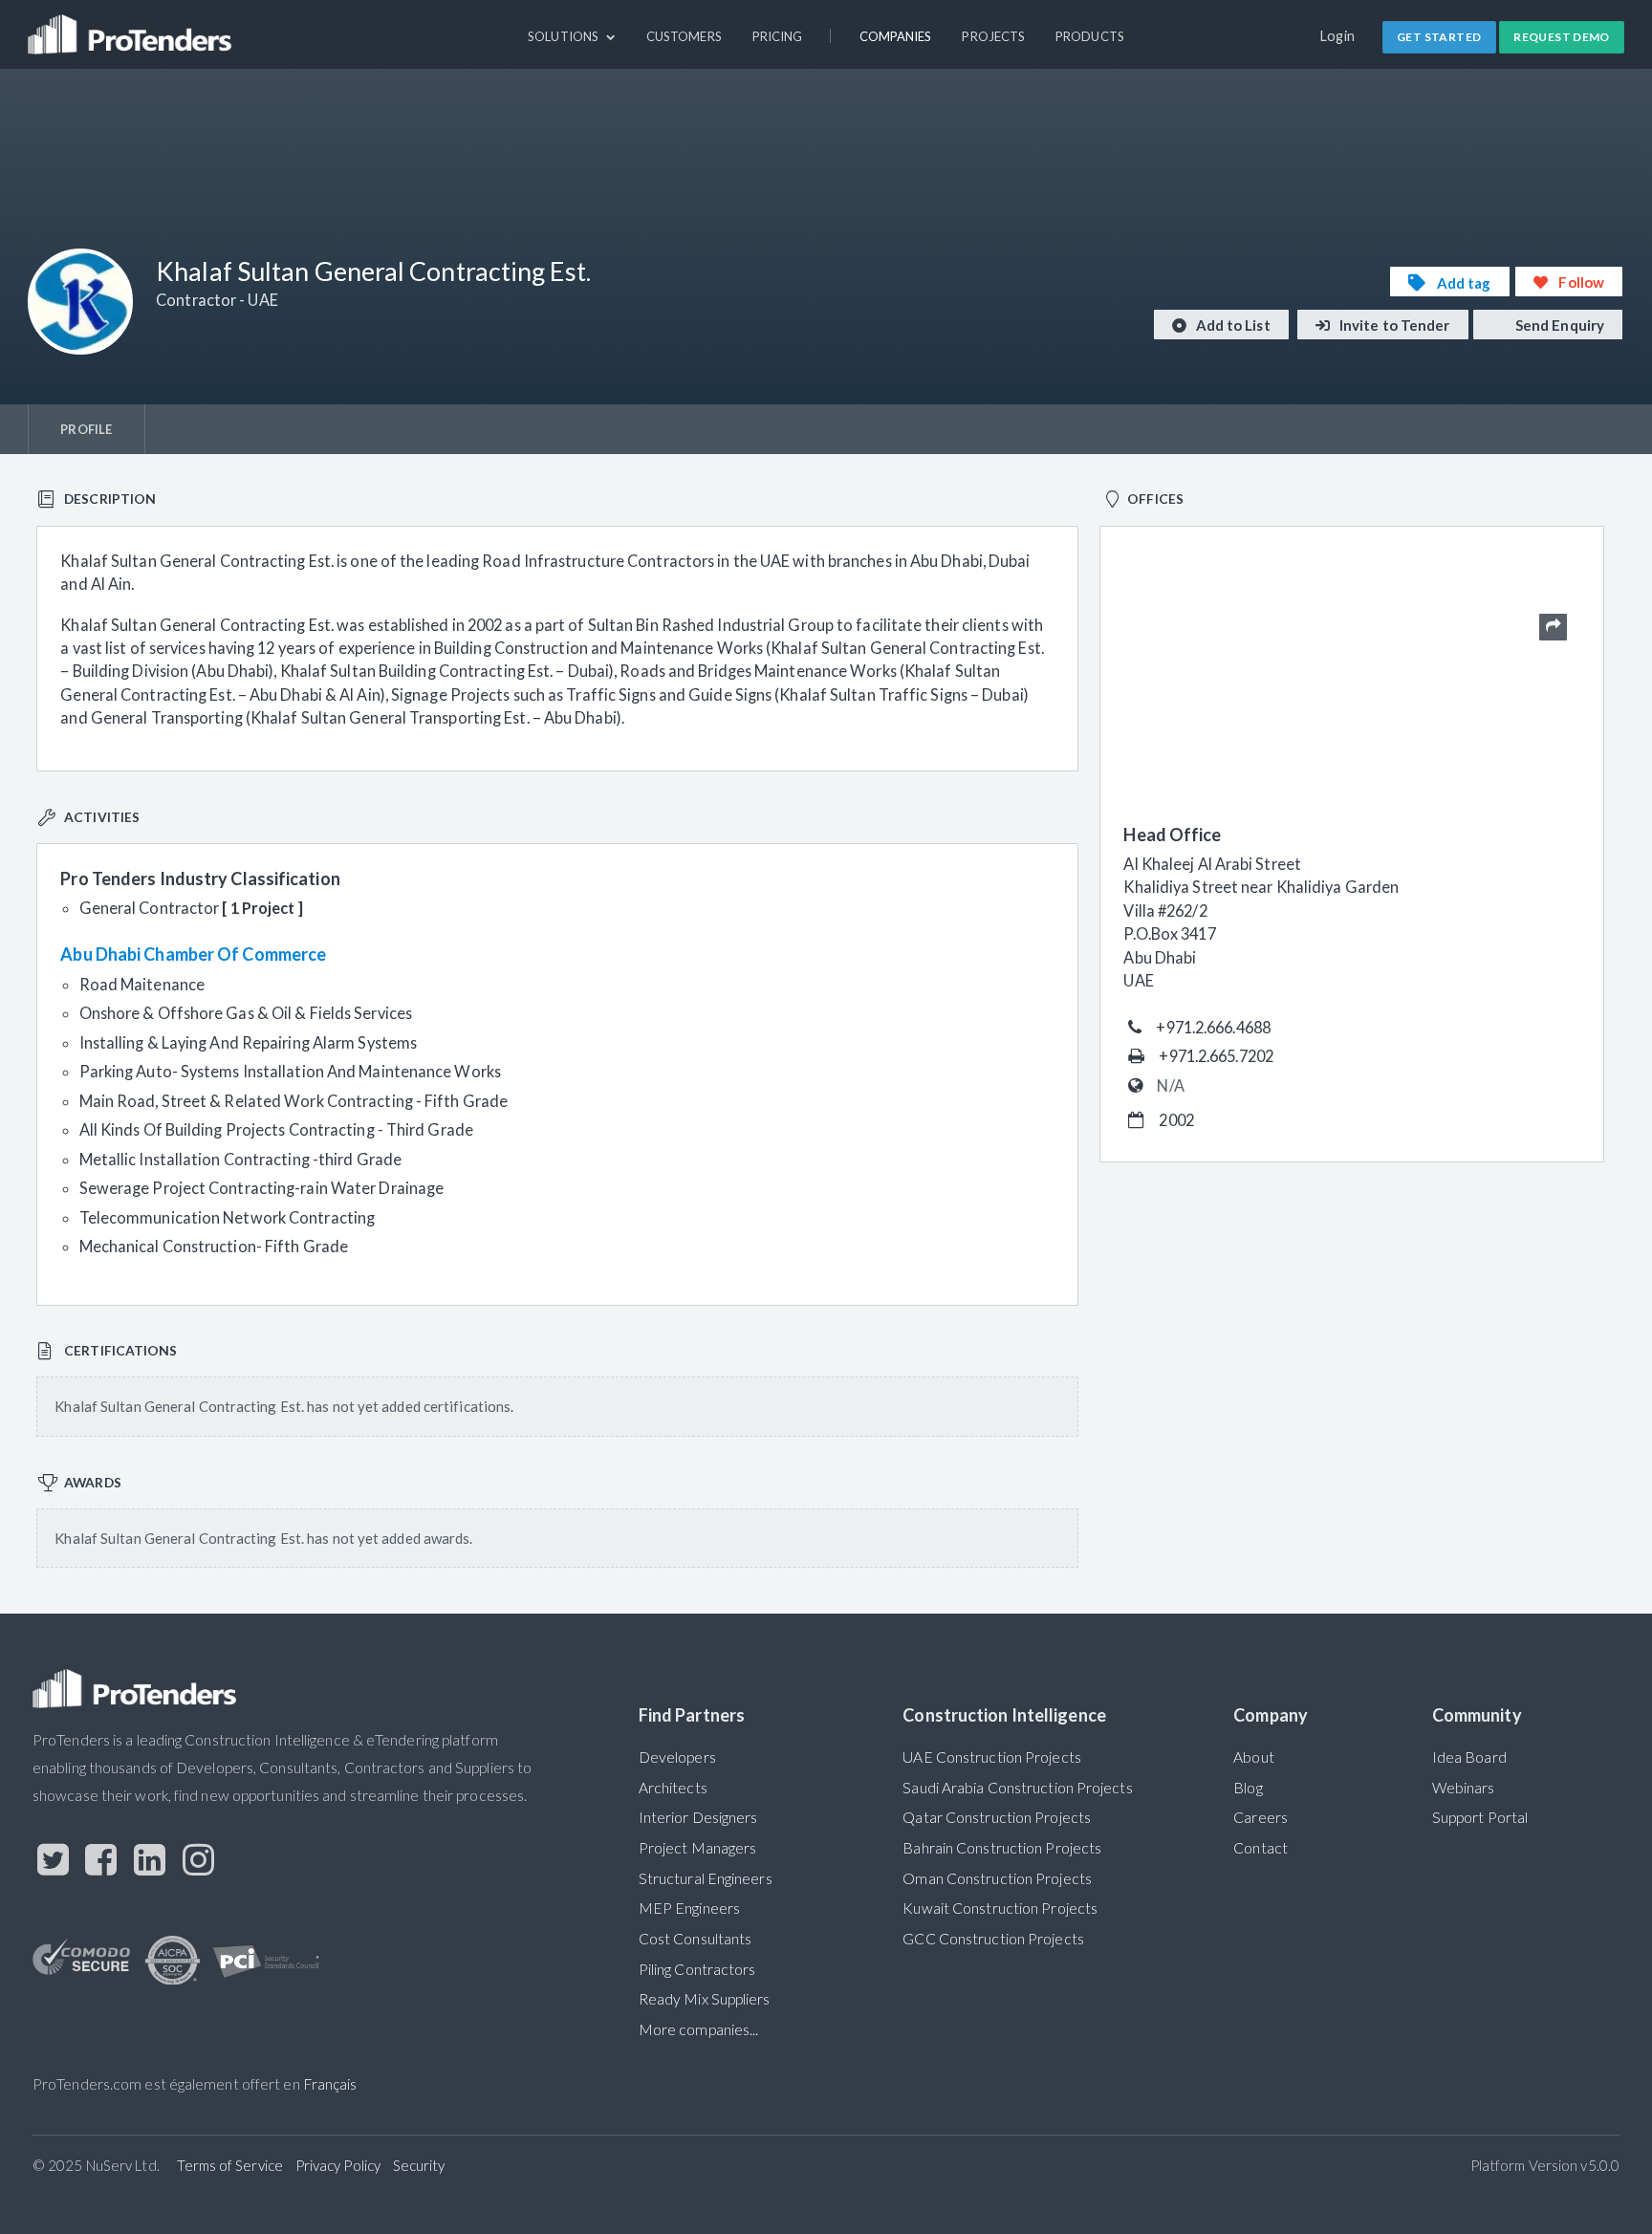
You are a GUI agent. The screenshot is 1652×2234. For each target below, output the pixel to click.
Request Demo (1562, 37)
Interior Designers (698, 1817)
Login (1338, 36)
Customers (684, 36)
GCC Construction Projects (993, 1939)
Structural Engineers (706, 1878)
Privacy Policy (338, 2165)
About (1253, 1757)
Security (419, 2165)
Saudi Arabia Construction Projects (1017, 1788)
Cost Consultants (696, 1939)
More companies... (699, 2029)
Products (1090, 36)
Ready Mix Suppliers (705, 1999)
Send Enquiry (1558, 325)
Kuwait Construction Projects (1000, 1908)
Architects (673, 1788)
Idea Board (1469, 1757)
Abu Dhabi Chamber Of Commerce (193, 954)
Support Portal (1480, 1817)
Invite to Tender (1393, 325)
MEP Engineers (689, 1908)
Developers (677, 1757)
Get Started (1439, 37)
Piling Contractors (697, 1969)
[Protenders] (132, 26)
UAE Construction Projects (991, 1757)
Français (330, 2084)
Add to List (1232, 325)
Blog (1248, 1788)
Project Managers (698, 1848)
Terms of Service (230, 2165)
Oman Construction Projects (997, 1878)
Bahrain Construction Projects (1002, 1848)
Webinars (1464, 1788)
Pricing (778, 36)
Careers (1261, 1817)
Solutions (565, 36)
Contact (1261, 1848)
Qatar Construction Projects (997, 1817)
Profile (86, 429)
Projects (993, 36)
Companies (896, 36)
